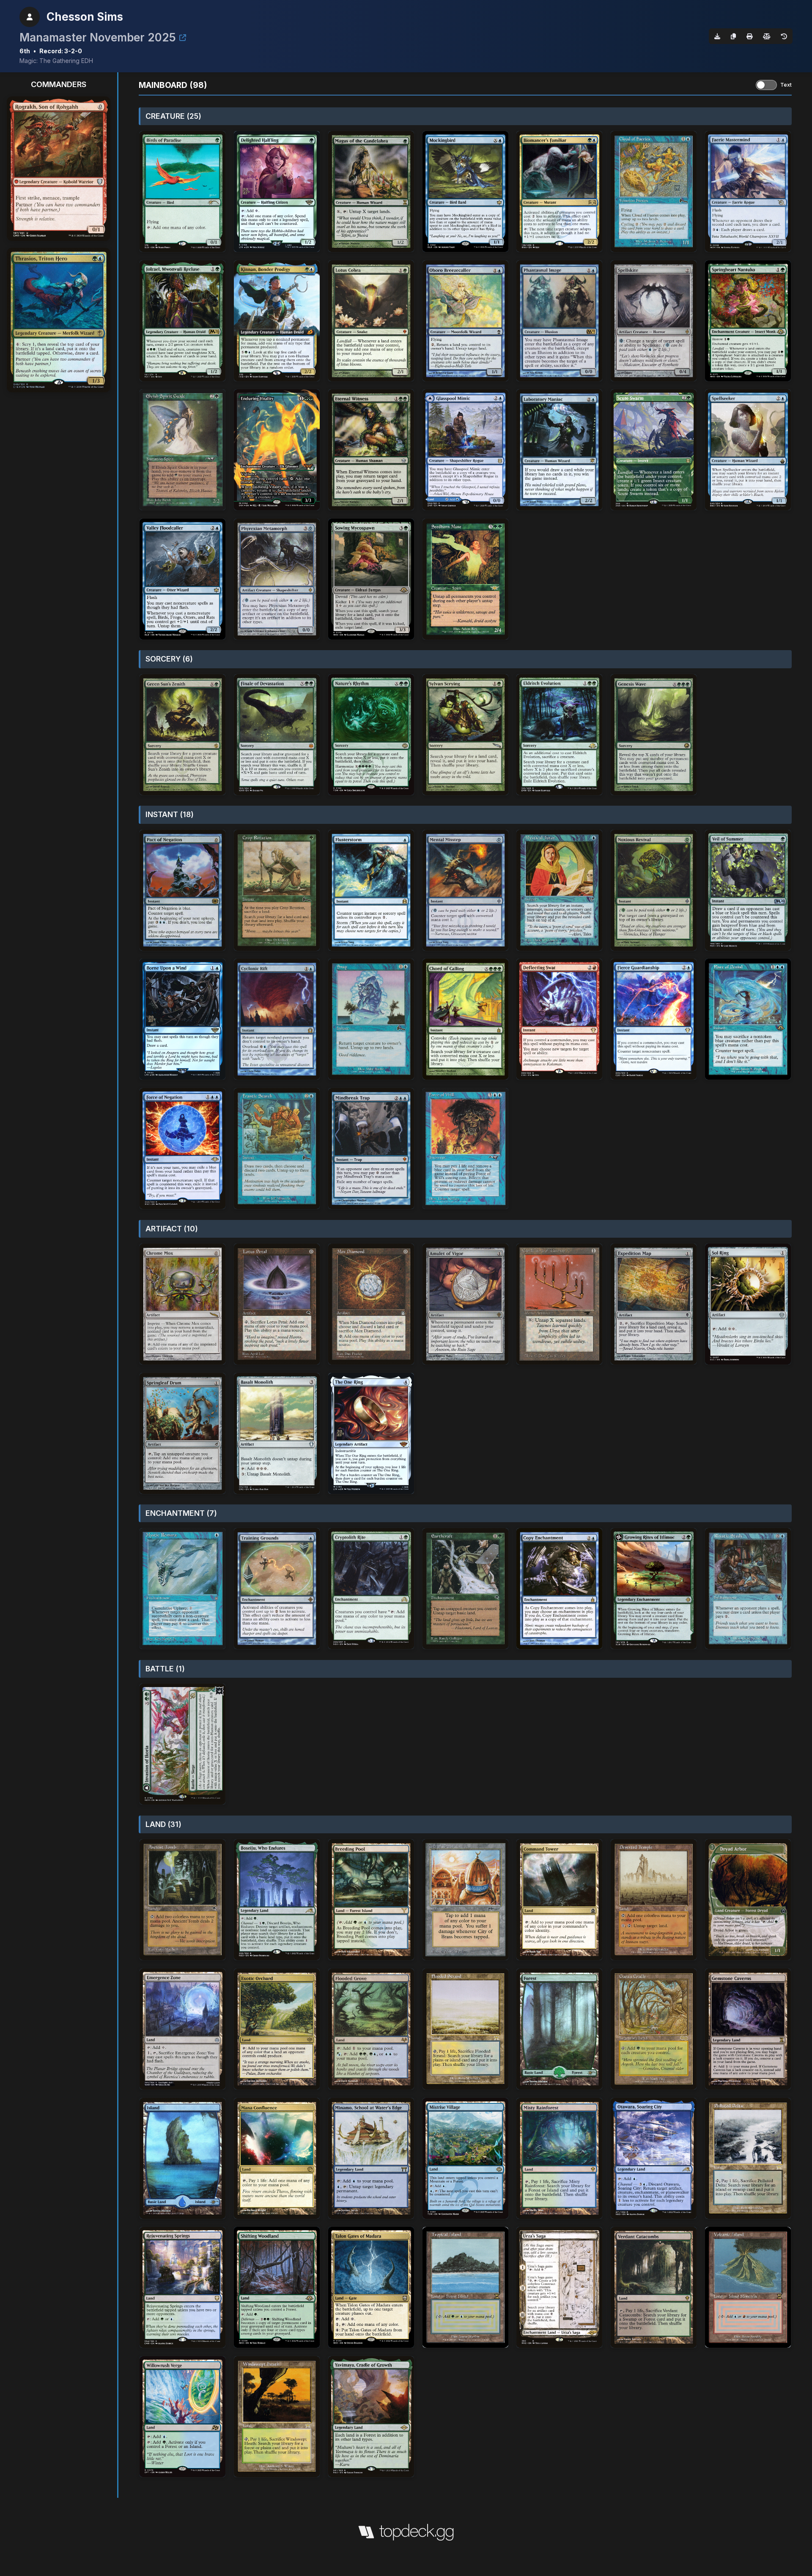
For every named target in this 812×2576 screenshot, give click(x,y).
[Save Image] (717, 36)
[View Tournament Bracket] (183, 38)
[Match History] (784, 36)
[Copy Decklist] (733, 36)
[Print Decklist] (749, 36)
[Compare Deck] (767, 36)
